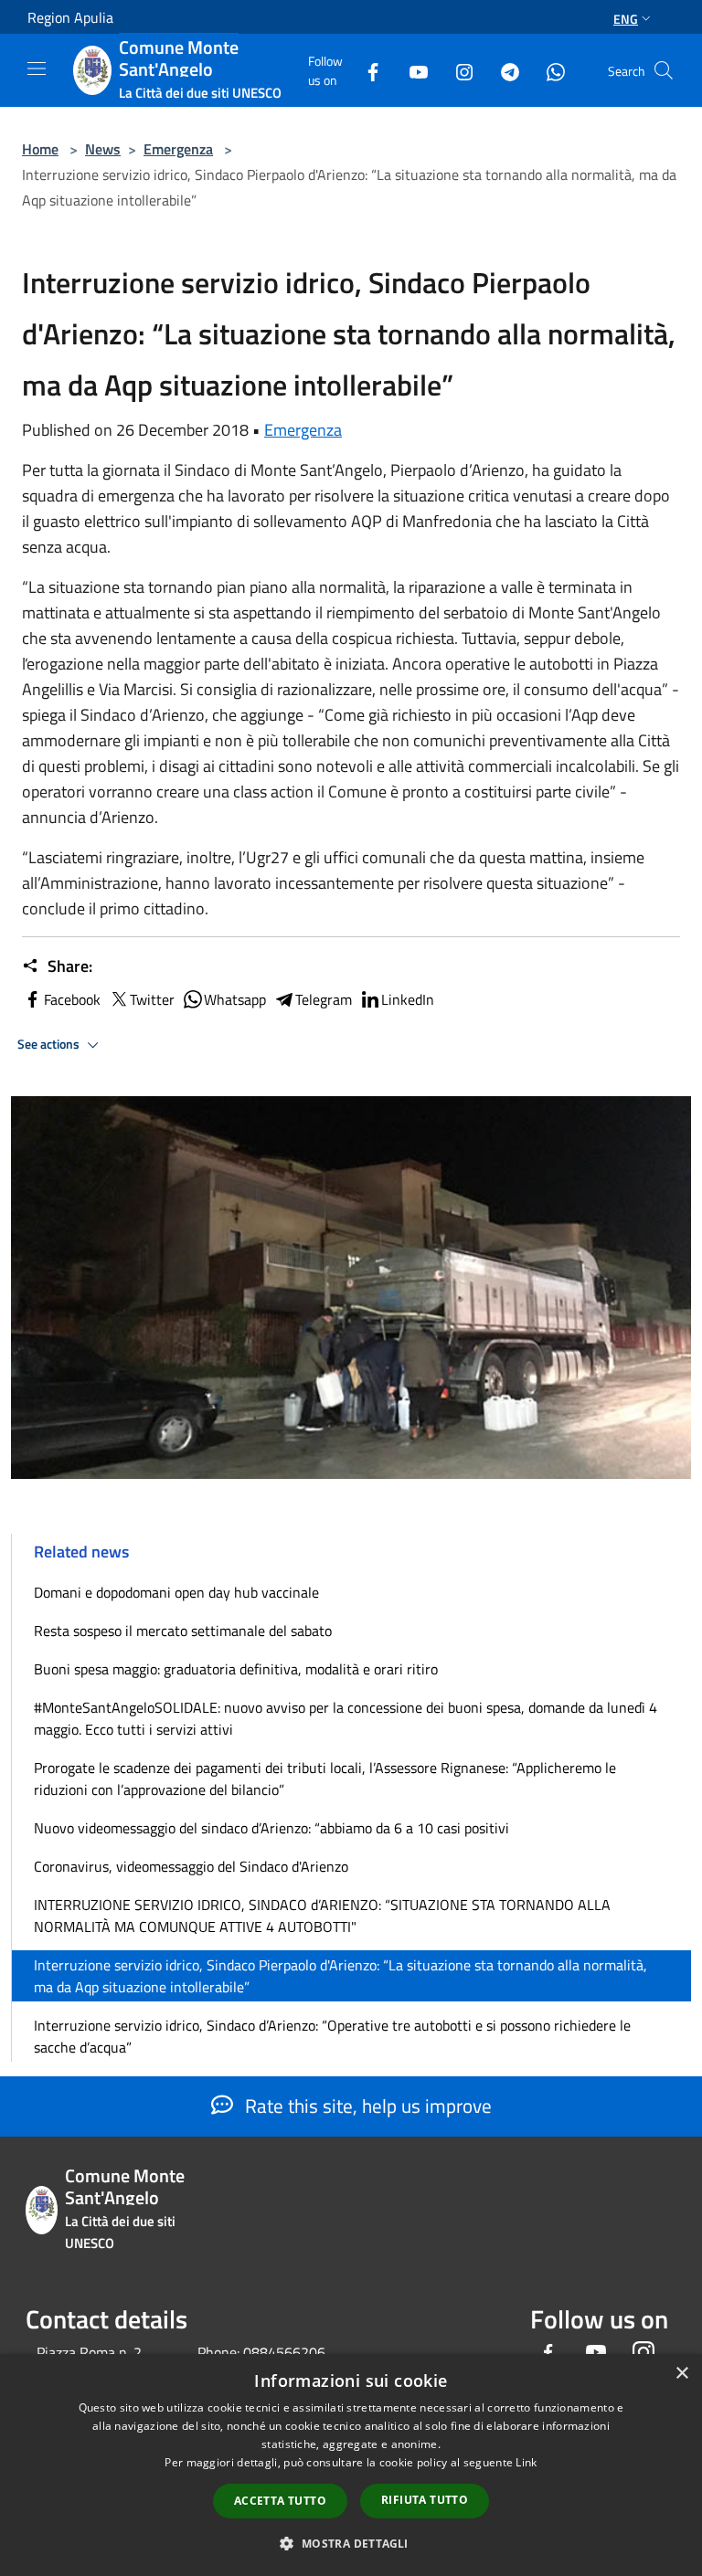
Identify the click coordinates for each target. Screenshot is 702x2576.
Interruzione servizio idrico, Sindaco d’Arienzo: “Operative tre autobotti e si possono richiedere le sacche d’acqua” (332, 2036)
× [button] (681, 2374)
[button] (351, 2543)
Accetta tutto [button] (280, 2501)
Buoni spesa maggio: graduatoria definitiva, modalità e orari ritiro (236, 1669)
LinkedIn (408, 999)
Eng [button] (626, 19)
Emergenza (178, 149)
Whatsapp (235, 999)
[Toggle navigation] (37, 69)
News (103, 149)
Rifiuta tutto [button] (425, 2500)
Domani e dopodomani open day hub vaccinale (176, 1592)
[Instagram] (457, 70)
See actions (50, 1044)
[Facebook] (366, 70)
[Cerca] (664, 70)
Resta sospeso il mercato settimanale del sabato (183, 1631)
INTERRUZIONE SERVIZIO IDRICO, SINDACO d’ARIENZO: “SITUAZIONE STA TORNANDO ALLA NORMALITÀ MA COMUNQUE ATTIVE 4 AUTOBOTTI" (322, 1916)
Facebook (72, 999)
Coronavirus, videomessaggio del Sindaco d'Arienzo (191, 1866)
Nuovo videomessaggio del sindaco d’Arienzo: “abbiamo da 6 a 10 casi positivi (271, 1828)
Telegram (324, 999)
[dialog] (351, 2465)
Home (40, 149)
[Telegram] (503, 70)
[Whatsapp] (548, 70)
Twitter (152, 999)
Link (526, 2462)
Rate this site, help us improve (366, 2106)
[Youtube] (411, 70)
